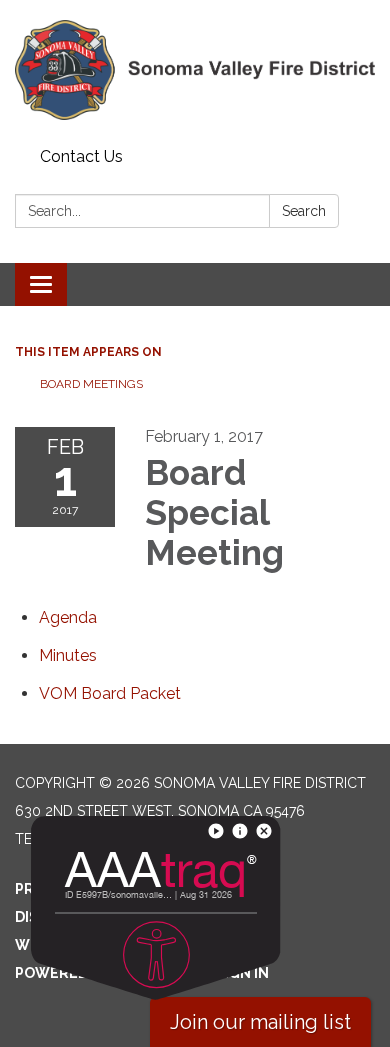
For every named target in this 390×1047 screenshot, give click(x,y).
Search (304, 211)
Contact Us (81, 156)
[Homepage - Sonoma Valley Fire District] (195, 70)
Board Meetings (91, 384)
